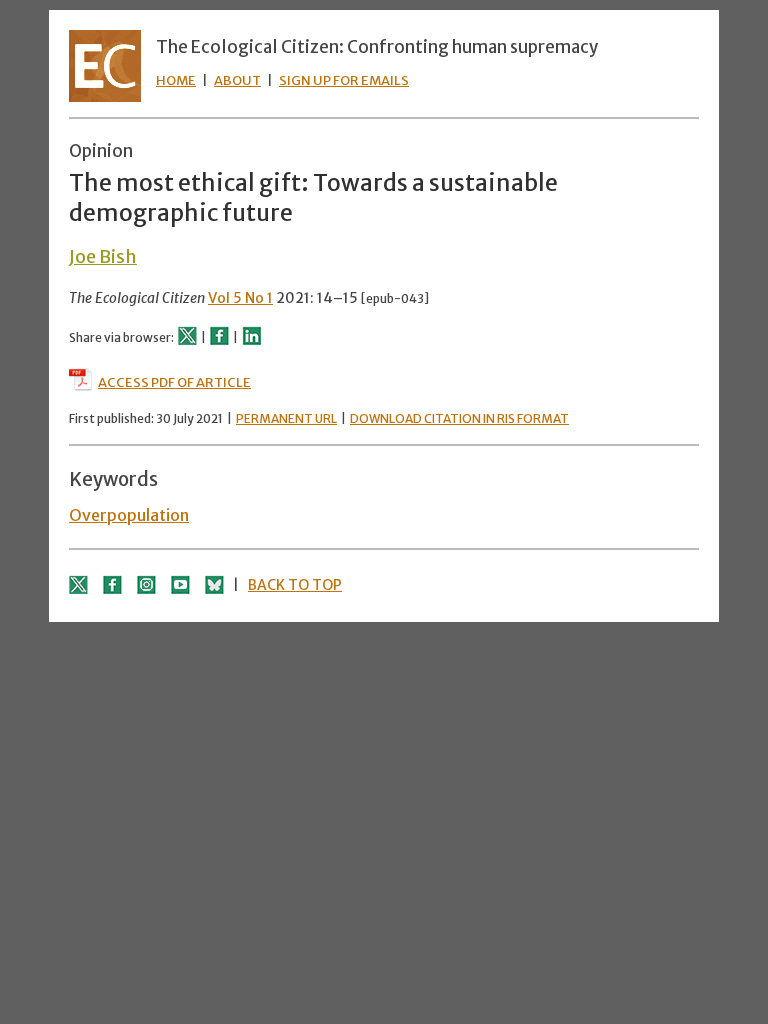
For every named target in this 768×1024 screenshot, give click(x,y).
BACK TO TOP (295, 585)
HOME (176, 80)
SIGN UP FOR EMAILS (344, 80)
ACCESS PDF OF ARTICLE (174, 382)
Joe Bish (103, 256)
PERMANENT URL (286, 418)
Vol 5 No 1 (240, 298)
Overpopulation (129, 515)
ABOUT (237, 80)
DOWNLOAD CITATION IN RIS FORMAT (459, 418)
